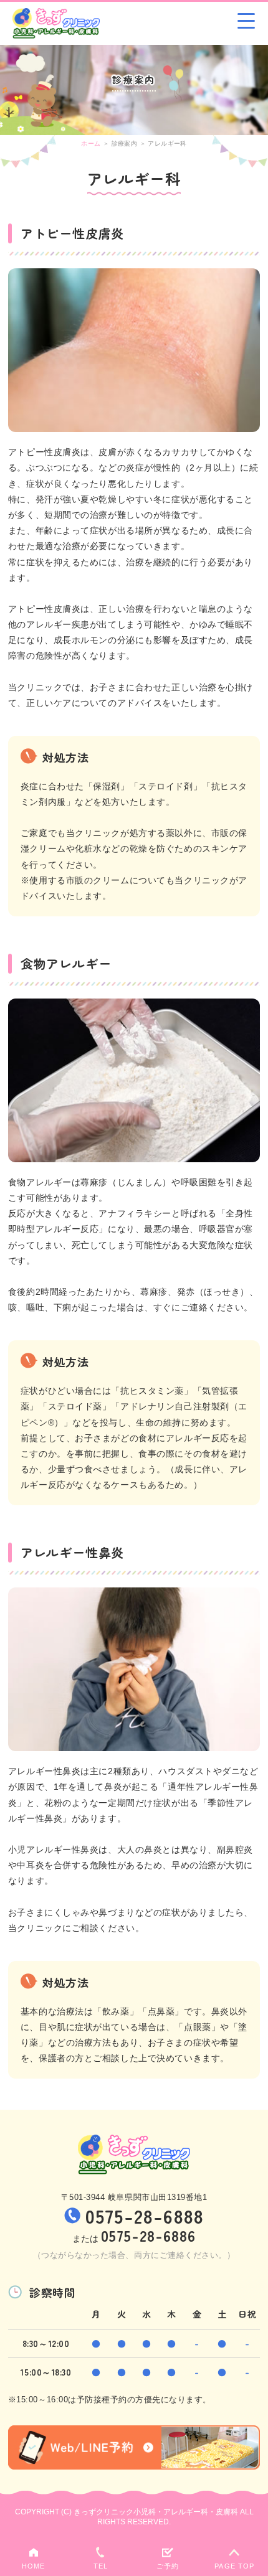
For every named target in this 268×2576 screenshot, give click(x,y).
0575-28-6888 (145, 2216)
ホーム (91, 143)
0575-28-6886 (148, 2235)
